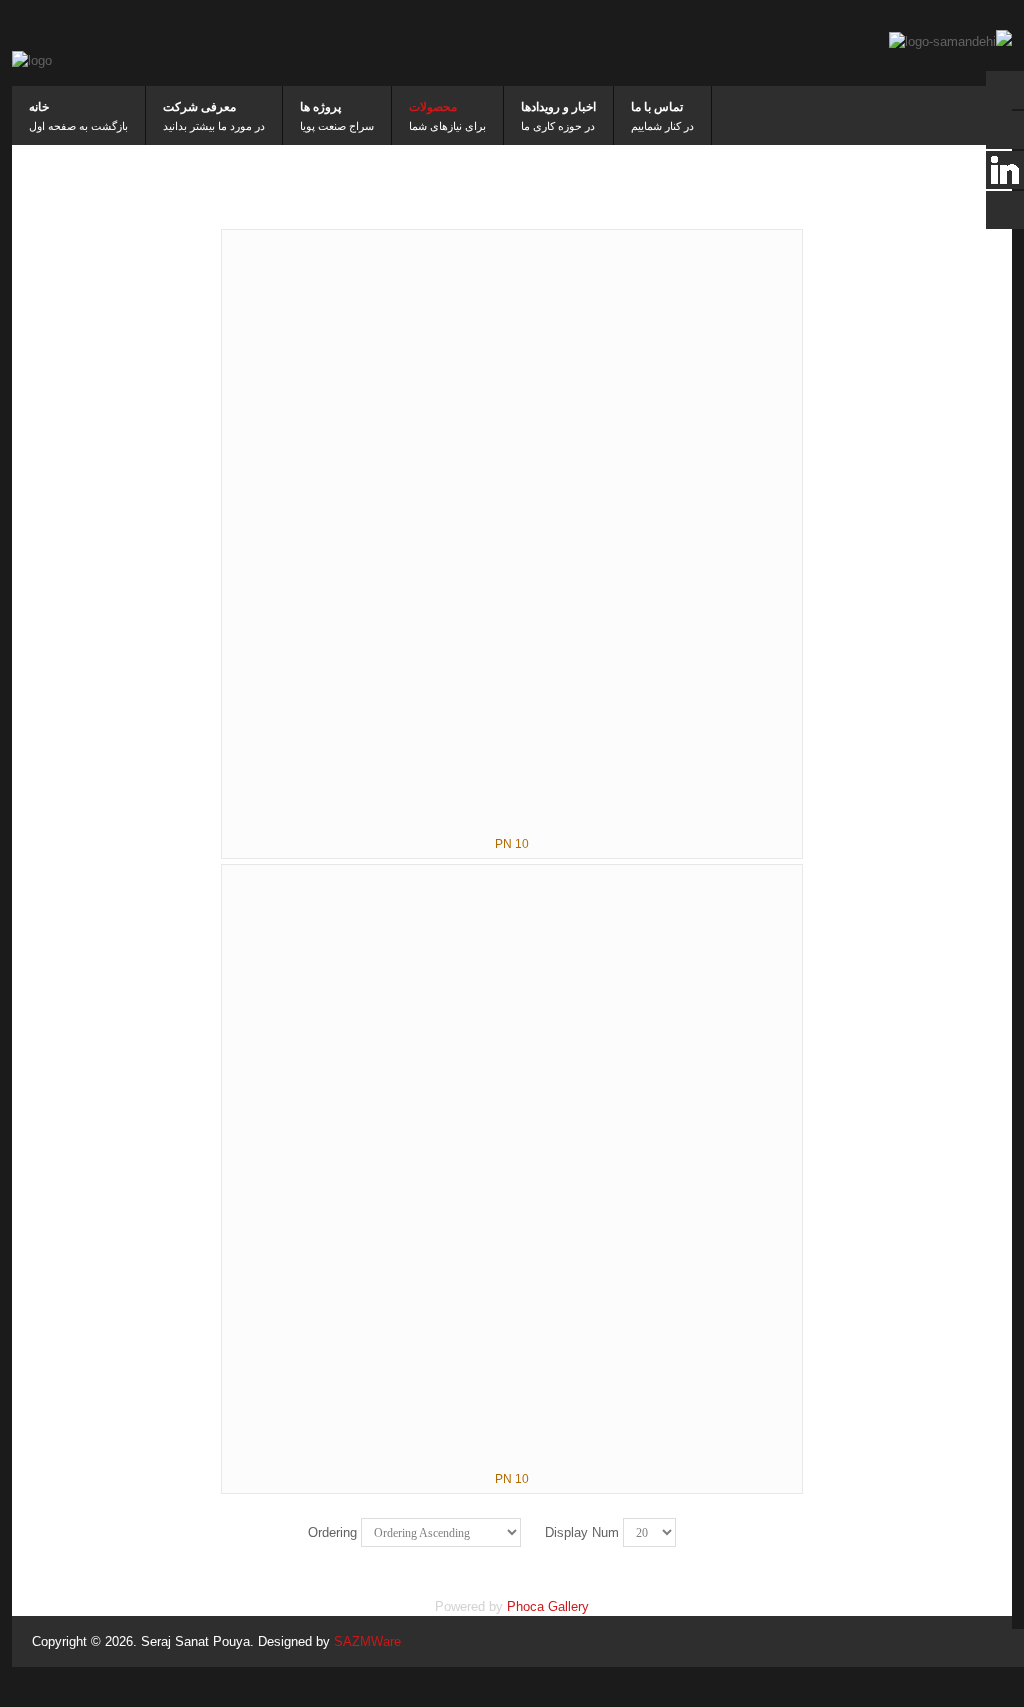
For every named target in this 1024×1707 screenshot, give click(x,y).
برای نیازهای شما (447, 126)
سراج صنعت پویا (337, 126)
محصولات (433, 107)
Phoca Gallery (548, 1606)
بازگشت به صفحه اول (78, 126)
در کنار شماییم (662, 126)
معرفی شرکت (199, 107)
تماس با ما (657, 107)
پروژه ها (320, 107)
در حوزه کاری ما (558, 126)
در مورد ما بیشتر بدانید (214, 126)
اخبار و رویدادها (558, 107)
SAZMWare (367, 1641)
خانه (39, 107)
